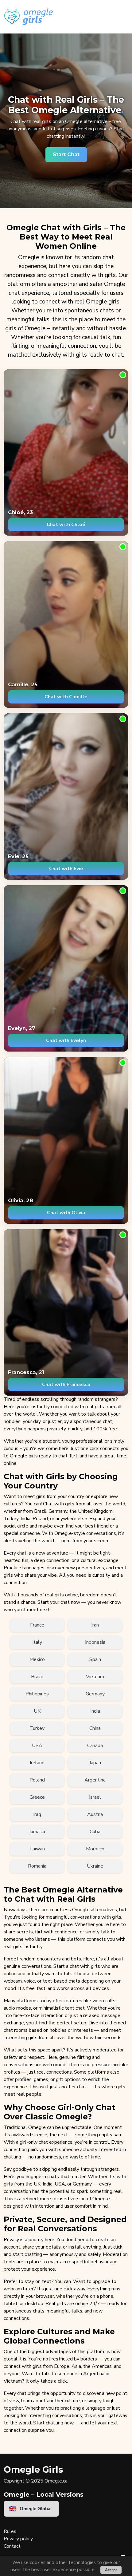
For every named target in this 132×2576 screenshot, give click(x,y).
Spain (95, 1659)
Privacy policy (18, 2539)
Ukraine (95, 1866)
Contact (12, 2546)
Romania (37, 1866)
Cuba (95, 1832)
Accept (111, 2570)
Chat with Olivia (66, 1213)
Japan (95, 1763)
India (95, 1711)
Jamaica (37, 1832)
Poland (37, 1780)
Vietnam (95, 1677)
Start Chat (66, 155)
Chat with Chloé (66, 525)
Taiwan (37, 1849)
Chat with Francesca (66, 1385)
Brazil (37, 1677)
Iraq (37, 1814)
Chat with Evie (66, 869)
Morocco (95, 1849)
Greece (37, 1797)
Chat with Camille (66, 697)
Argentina (95, 1780)
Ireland (37, 1763)
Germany (95, 1694)
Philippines (37, 1694)
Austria (95, 1814)
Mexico (37, 1659)
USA (37, 1746)
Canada (95, 1746)
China (95, 1728)
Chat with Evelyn (66, 1040)
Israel (95, 1797)
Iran (95, 1625)
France (37, 1625)
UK (37, 1711)
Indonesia (95, 1642)
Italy (37, 1642)
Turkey (37, 1728)
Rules (10, 2531)
